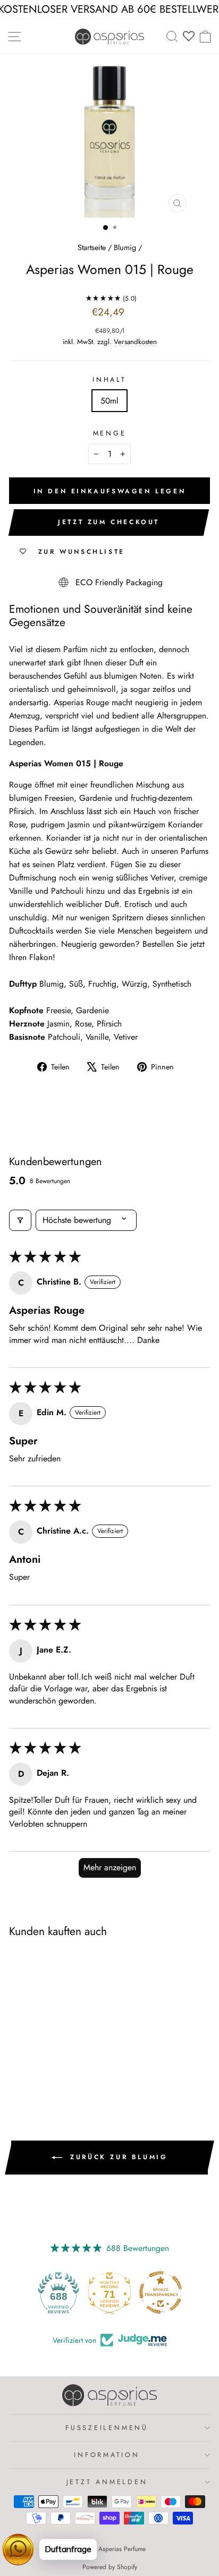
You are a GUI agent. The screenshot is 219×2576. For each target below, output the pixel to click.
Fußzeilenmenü (107, 2428)
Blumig (125, 247)
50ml (109, 401)
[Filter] (20, 1220)
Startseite (92, 247)
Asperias (69, 702)
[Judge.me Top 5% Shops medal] (161, 2292)
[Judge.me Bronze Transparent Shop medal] (109, 2292)
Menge (110, 433)
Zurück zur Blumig (117, 2157)
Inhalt (109, 380)
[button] (103, 298)
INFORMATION (107, 2455)
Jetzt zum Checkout (109, 522)
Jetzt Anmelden (107, 2482)
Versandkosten (135, 342)
